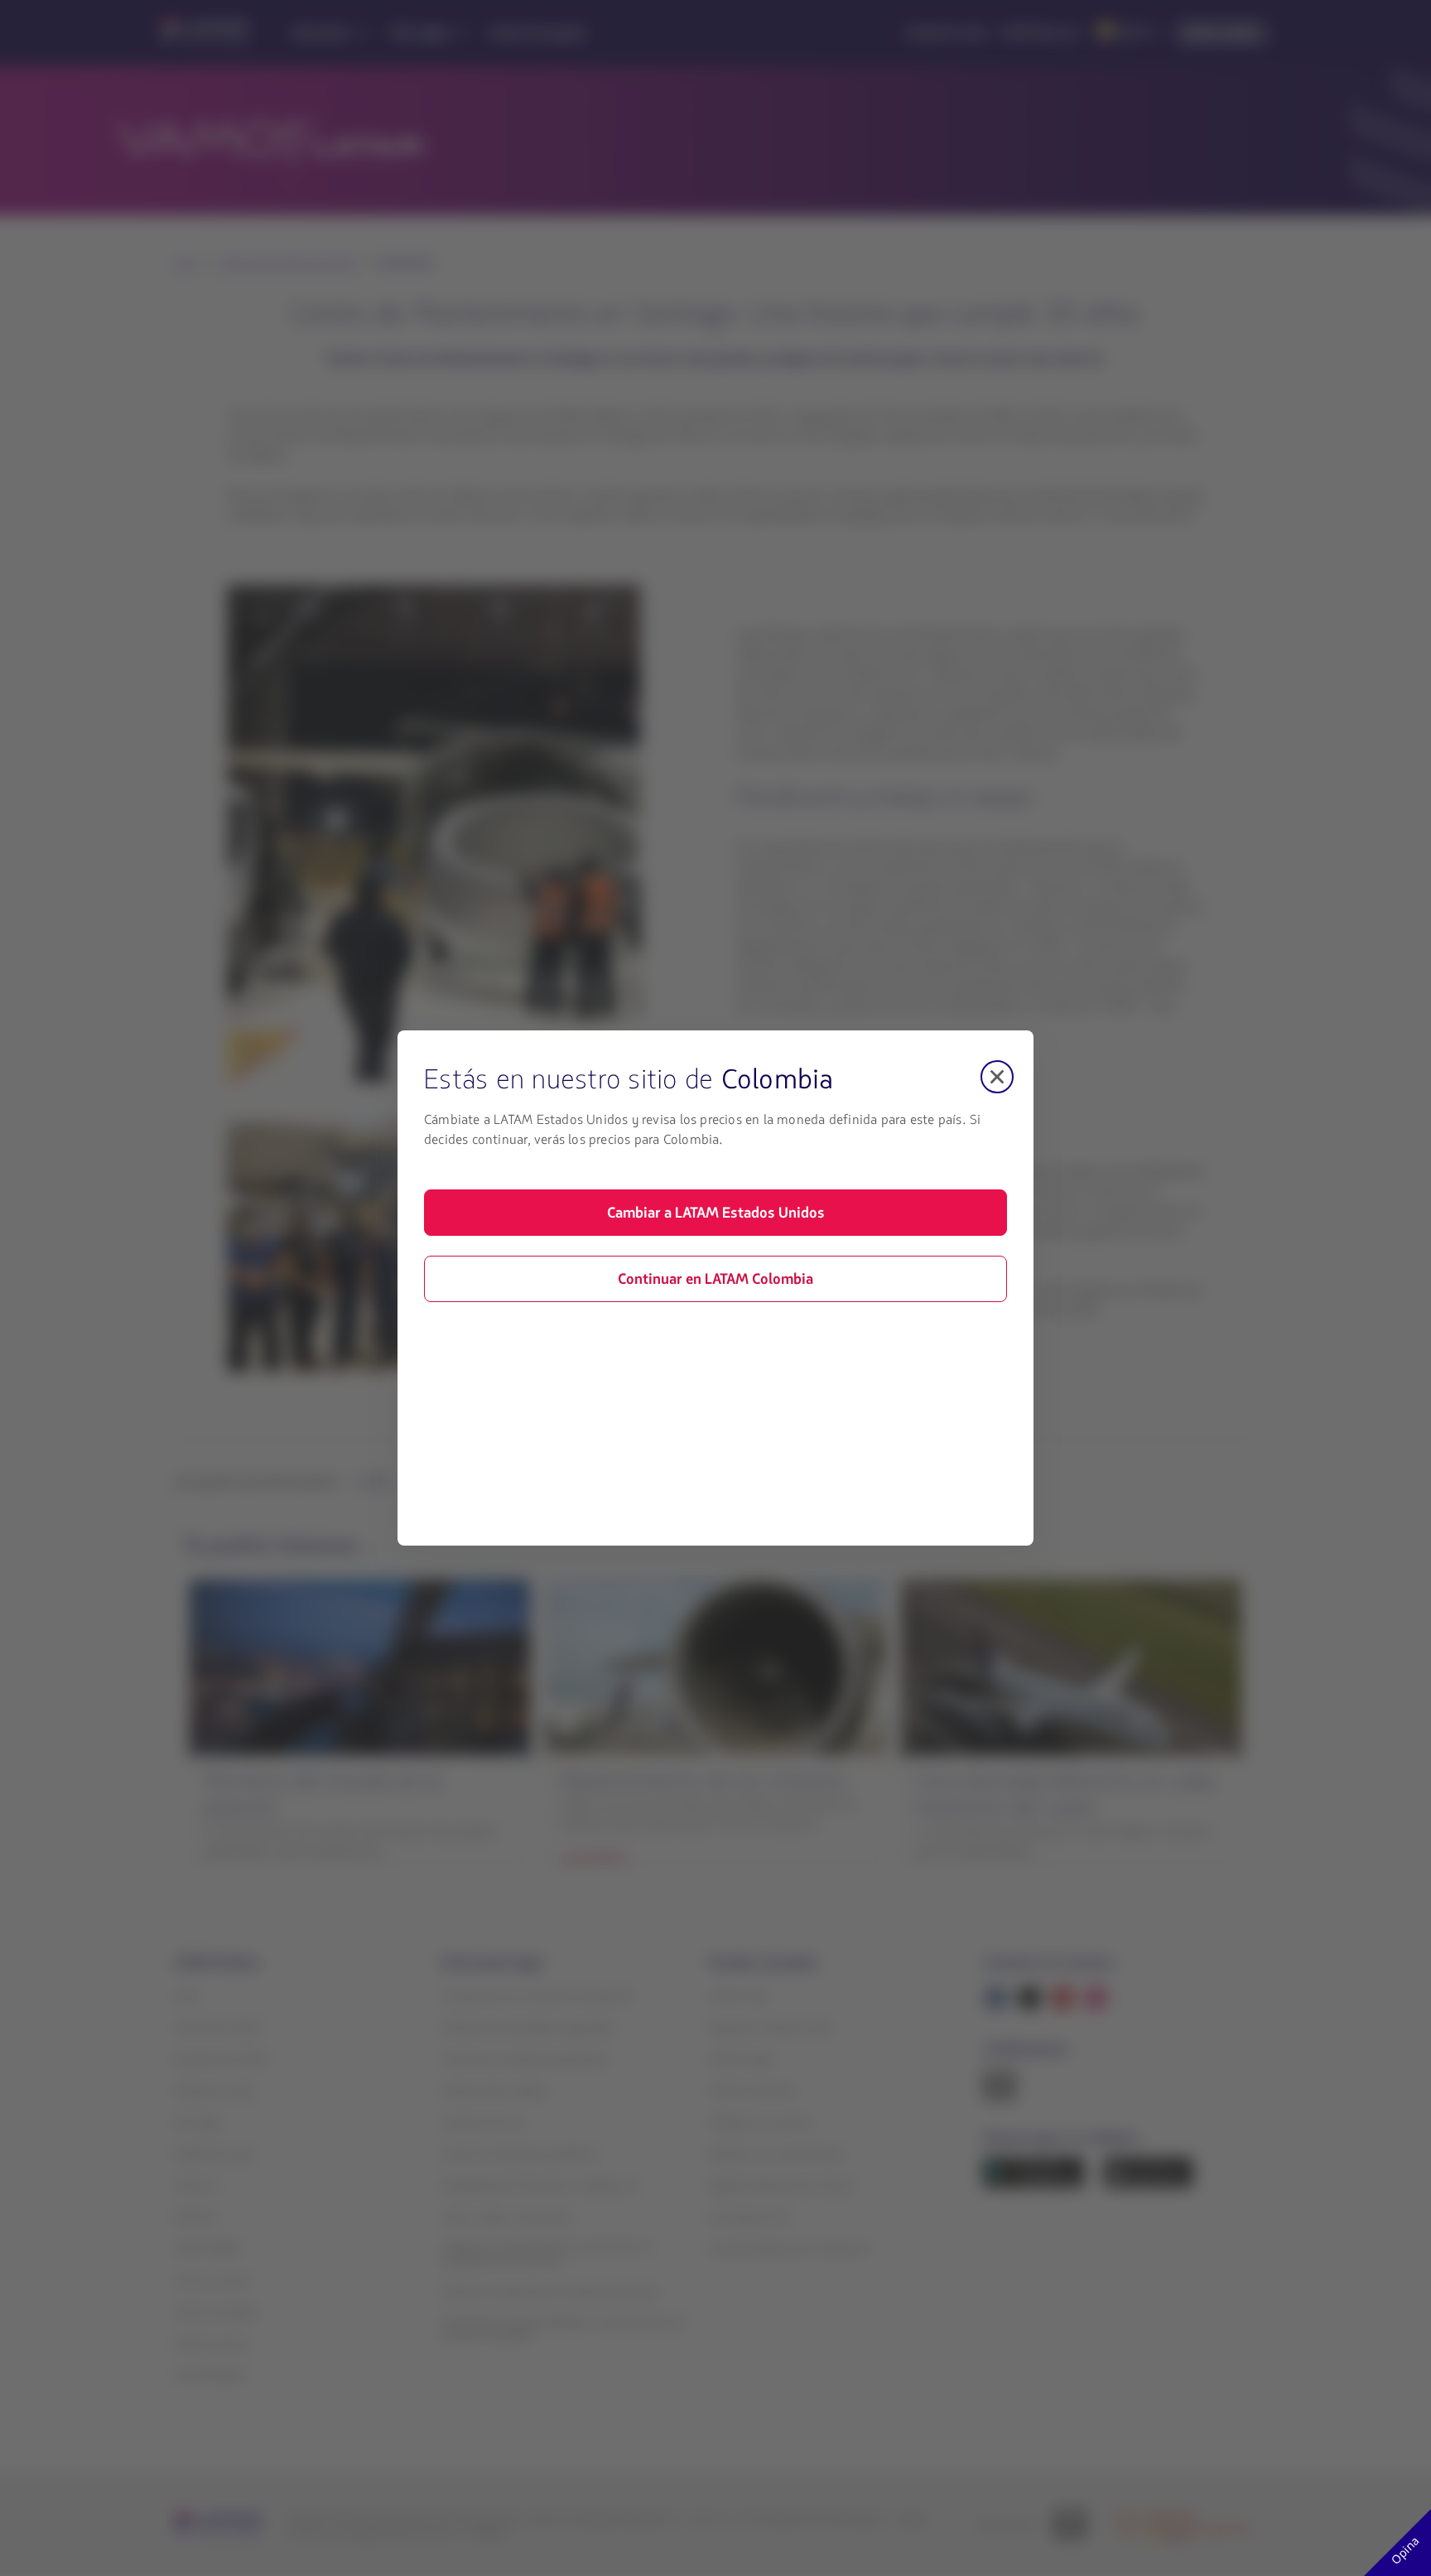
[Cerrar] (997, 1077)
